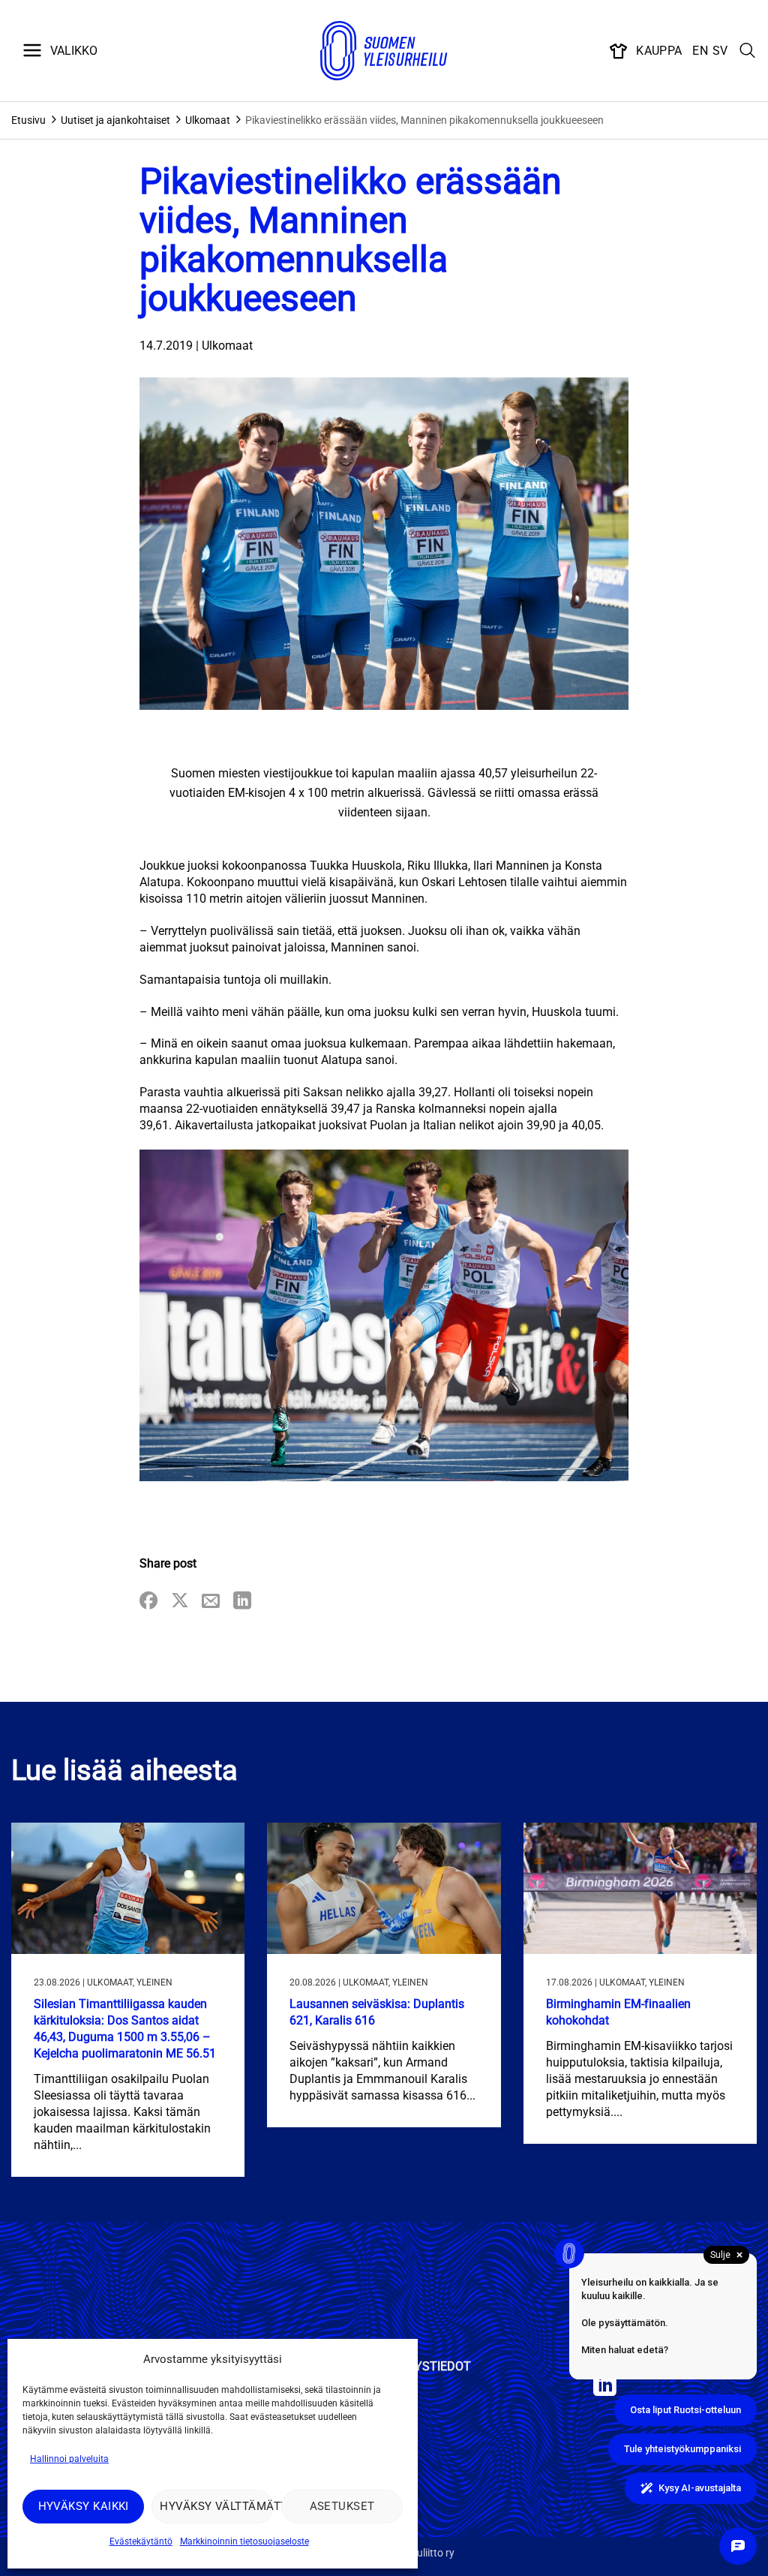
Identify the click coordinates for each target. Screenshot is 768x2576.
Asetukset (342, 2506)
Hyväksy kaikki (84, 2506)
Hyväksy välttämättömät (216, 2506)
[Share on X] (180, 1602)
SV (720, 51)
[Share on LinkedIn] (242, 1602)
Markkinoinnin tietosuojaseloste (244, 2541)
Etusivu (28, 120)
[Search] (748, 51)
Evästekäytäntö (141, 2541)
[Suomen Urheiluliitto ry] (384, 51)
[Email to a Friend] (211, 1602)
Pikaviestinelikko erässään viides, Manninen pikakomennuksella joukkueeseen (424, 120)
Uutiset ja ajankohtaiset (115, 120)
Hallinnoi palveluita (69, 2459)
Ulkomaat (208, 120)
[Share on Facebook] (148, 1602)
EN (700, 51)
